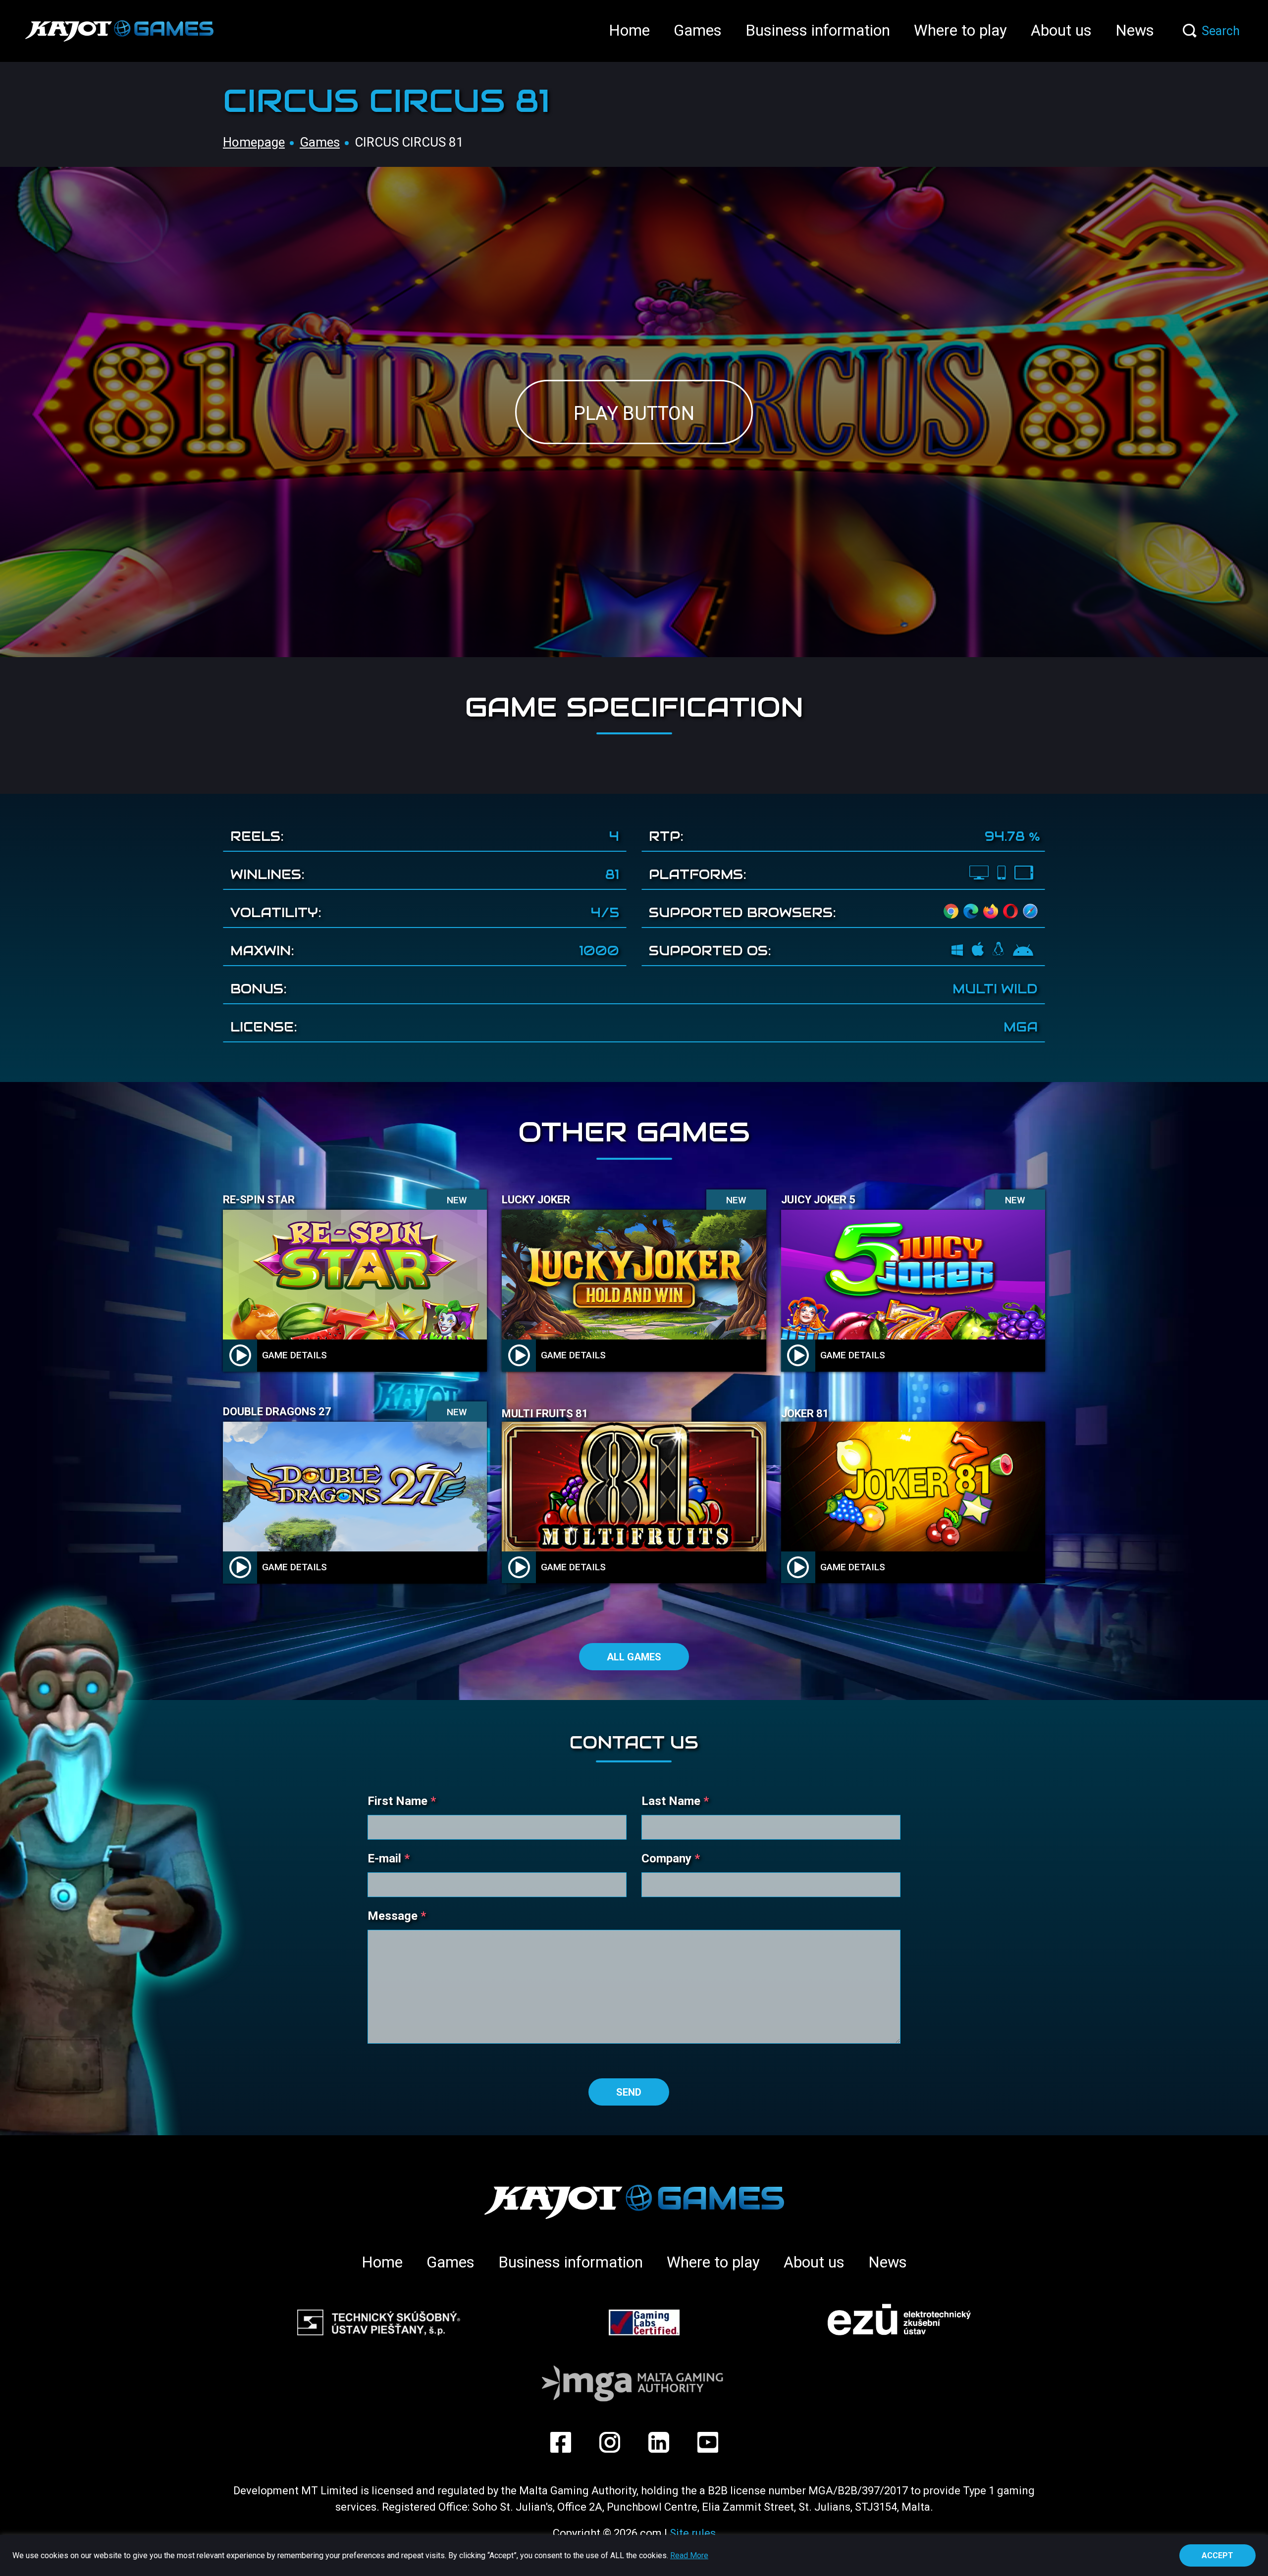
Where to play (960, 30)
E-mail (389, 1858)
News (1135, 30)
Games (698, 30)
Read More (689, 2556)
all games (634, 1657)
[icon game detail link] (240, 1355)
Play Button (634, 413)
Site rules (693, 2533)
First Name (402, 1801)
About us (1061, 30)
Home (629, 30)
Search (1221, 31)
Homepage (254, 142)
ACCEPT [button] (1217, 2555)
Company (671, 1858)
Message (397, 1916)
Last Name (675, 1801)
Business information (818, 30)
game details (294, 1355)
